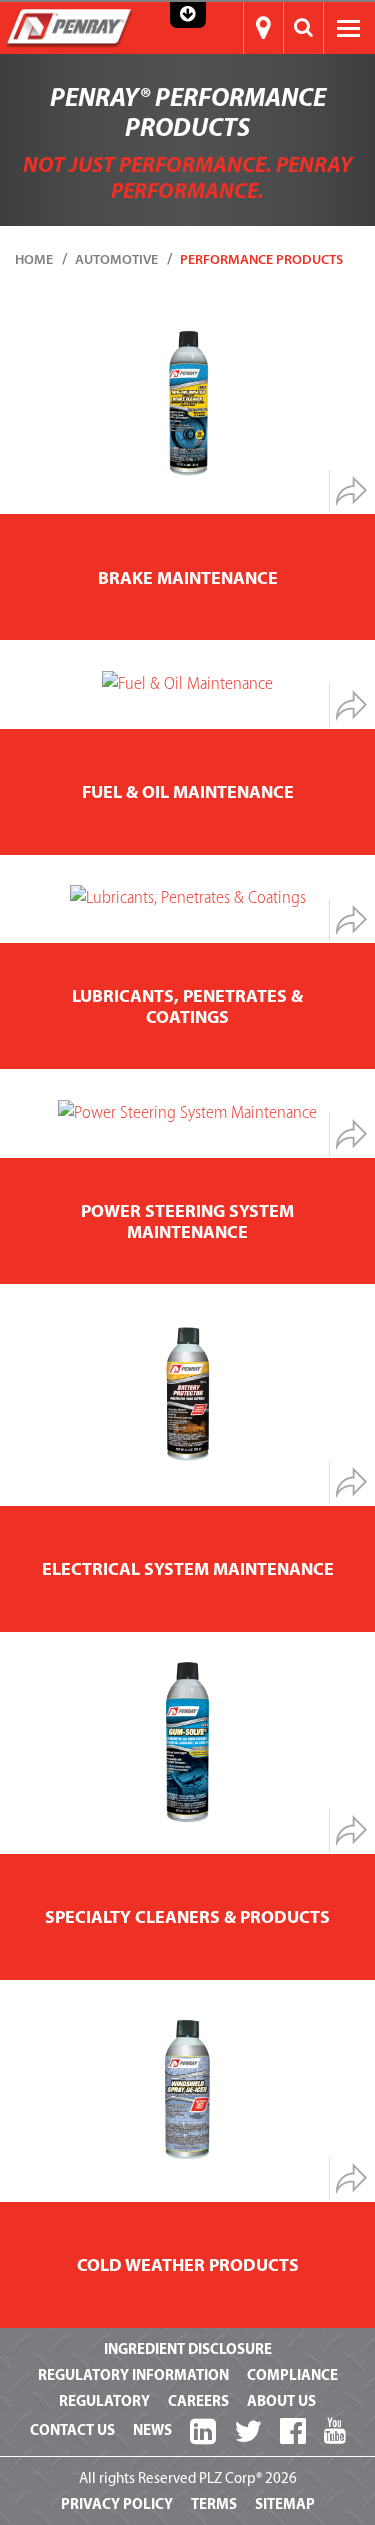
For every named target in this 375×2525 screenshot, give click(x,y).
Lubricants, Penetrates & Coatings (187, 1007)
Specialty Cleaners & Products (187, 1917)
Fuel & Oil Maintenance (188, 792)
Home (34, 260)
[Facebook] (293, 2432)
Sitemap (285, 2504)
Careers (198, 2401)
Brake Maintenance (188, 578)
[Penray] (69, 27)
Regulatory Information (133, 2375)
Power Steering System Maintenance (187, 1222)
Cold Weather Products (188, 2265)
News (152, 2430)
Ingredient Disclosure (188, 2349)
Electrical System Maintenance (188, 1569)
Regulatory (104, 2401)
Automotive (116, 260)
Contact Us (72, 2430)
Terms (214, 2504)
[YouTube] (335, 2432)
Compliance (292, 2375)
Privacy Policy (117, 2504)
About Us (281, 2401)
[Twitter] (248, 2432)
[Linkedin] (203, 2432)
